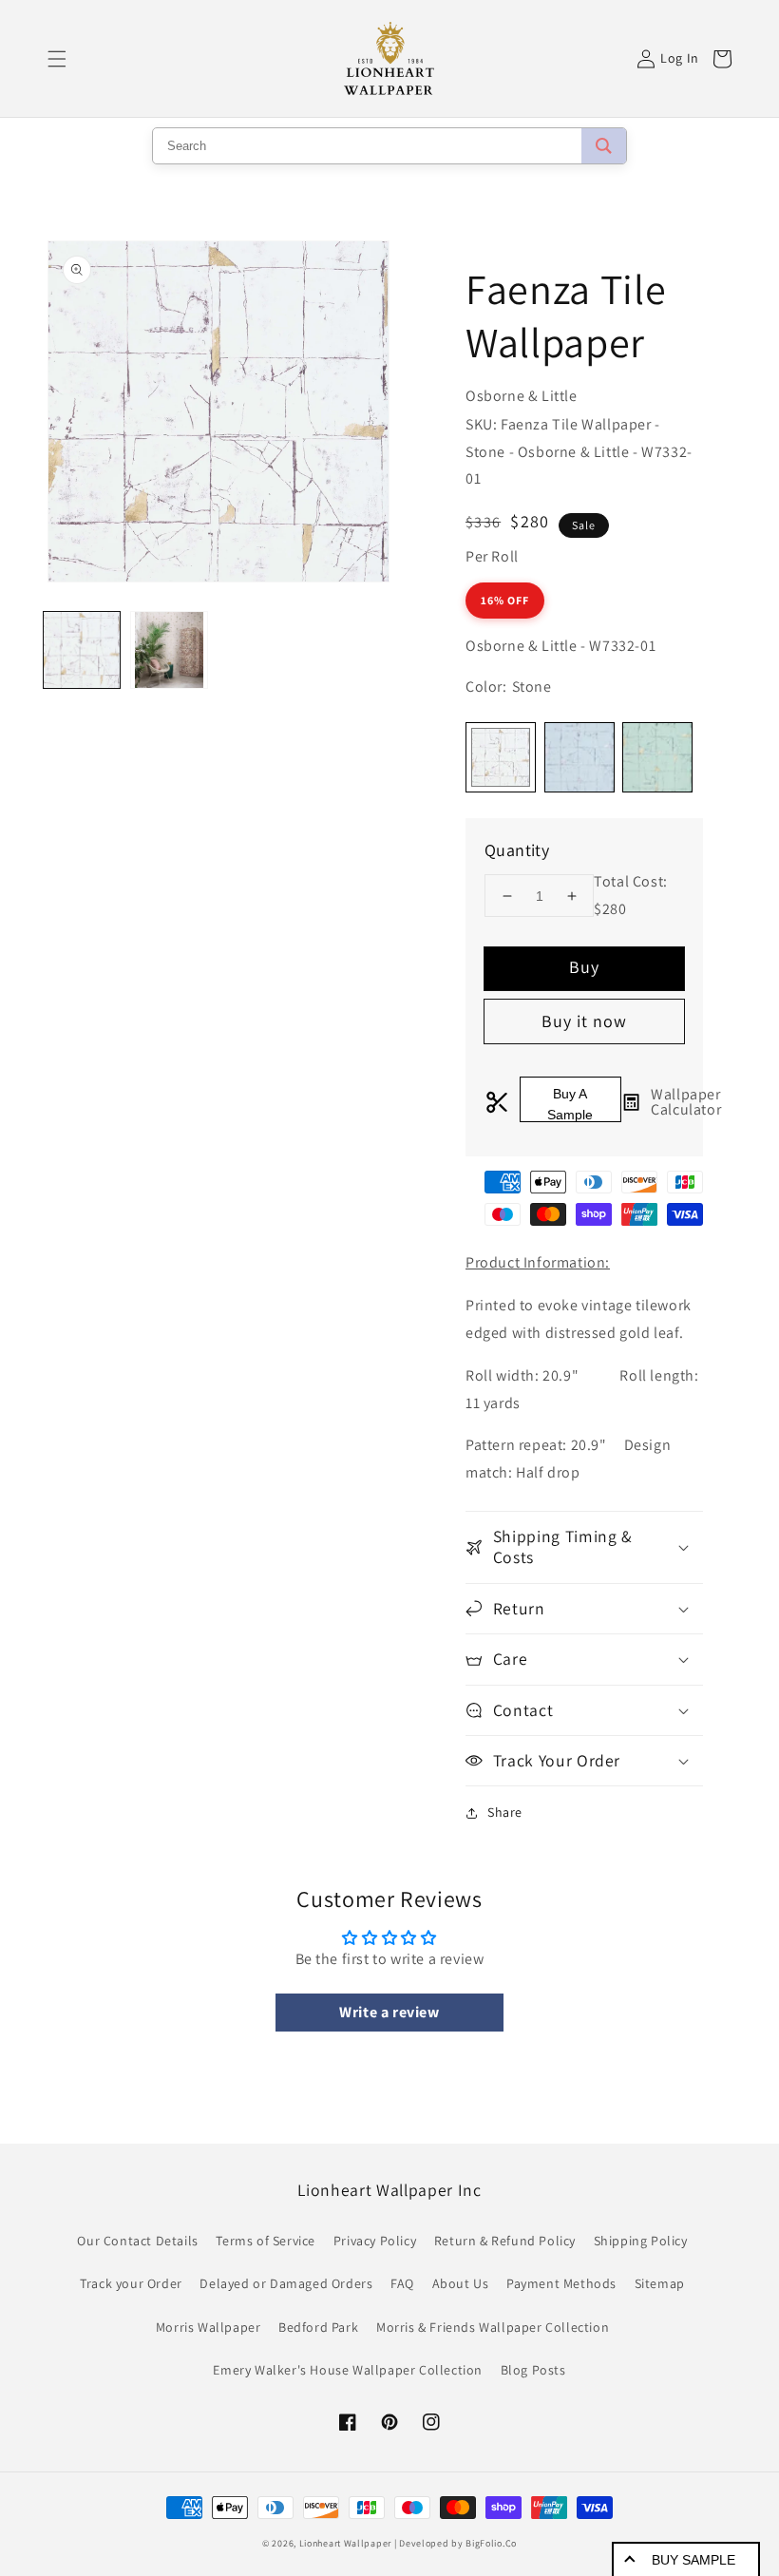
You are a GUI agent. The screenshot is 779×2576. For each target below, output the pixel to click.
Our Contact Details (137, 2241)
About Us (461, 2283)
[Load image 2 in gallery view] (169, 650)
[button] (57, 59)
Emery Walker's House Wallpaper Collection (348, 2370)
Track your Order (131, 2283)
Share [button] (505, 1812)
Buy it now (584, 1021)
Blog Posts (533, 2370)
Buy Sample (693, 2560)
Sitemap (660, 2283)
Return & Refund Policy (505, 2241)
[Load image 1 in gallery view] (82, 650)
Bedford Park (318, 2327)
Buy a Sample (570, 1104)
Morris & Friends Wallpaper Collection (493, 2327)
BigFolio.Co (491, 2543)
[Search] (604, 146)
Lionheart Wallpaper (345, 2543)
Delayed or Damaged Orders (286, 2283)
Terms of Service (266, 2241)
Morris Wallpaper (209, 2327)
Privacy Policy (375, 2241)
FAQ (402, 2283)
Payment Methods (561, 2283)
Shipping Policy (641, 2241)
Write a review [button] (389, 2012)
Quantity (517, 850)
